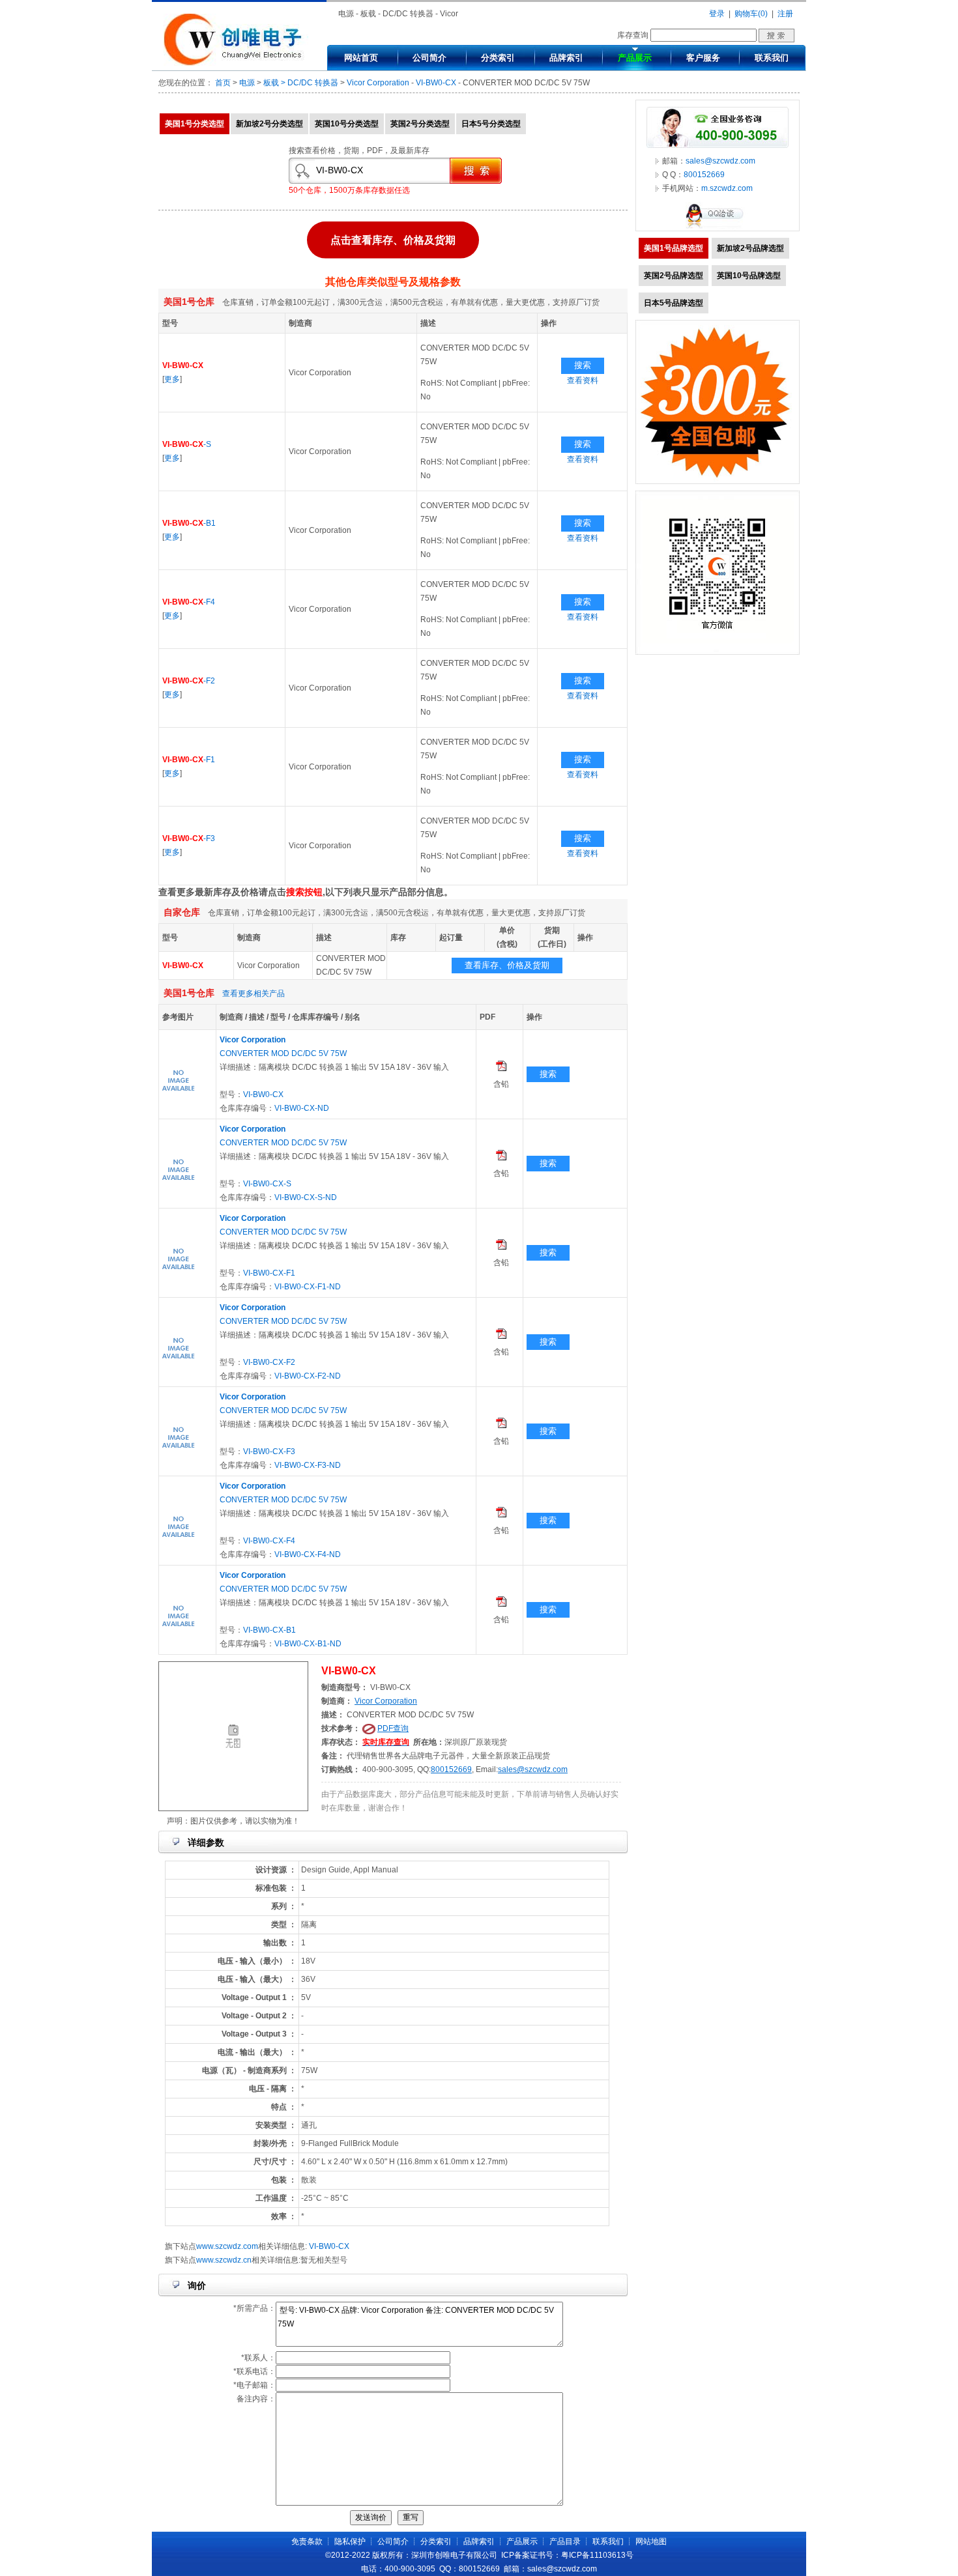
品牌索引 (566, 58)
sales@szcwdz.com (533, 1769)
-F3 (189, 838)
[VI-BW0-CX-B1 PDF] (501, 1604)
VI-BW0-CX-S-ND (306, 1197)
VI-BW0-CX (436, 83)
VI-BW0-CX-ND (302, 1108)
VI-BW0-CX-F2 (269, 1362)
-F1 (189, 760)
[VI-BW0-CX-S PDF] (501, 1158)
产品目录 (565, 2541)
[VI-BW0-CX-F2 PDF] (501, 1336)
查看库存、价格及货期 (507, 965)
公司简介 (429, 58)
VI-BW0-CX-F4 (269, 1541)
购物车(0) (751, 14)
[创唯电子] (236, 63)
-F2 (189, 681)
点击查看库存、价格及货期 (393, 243)
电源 (247, 83)
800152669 (451, 1769)
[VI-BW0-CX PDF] (501, 1068)
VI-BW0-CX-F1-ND (308, 1287)
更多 (172, 379)
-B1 (189, 523)
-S (187, 444)
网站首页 (361, 58)
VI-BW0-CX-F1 (269, 1273)
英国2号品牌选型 (674, 276)
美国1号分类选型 (195, 124)
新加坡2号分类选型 (269, 124)
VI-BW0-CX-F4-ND (308, 1554)
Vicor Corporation (378, 83)
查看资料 (583, 380)
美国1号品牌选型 (674, 248)
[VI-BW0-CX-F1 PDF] (501, 1247)
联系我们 (772, 58)
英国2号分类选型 (420, 124)
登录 (717, 14)
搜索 (583, 365)
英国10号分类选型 (347, 124)
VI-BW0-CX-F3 (269, 1452)
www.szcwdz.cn (224, 2260)
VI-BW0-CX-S (267, 1184)
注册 (785, 14)
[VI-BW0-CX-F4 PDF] (501, 1515)
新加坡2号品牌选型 (750, 248)
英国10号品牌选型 (749, 276)
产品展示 (635, 58)
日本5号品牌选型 (674, 303)
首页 (223, 83)
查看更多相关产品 (254, 994)
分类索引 (498, 58)
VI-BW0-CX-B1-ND (308, 1644)
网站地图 (651, 2541)
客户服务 (703, 58)
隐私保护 (350, 2541)
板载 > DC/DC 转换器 (301, 83)
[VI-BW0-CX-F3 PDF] (501, 1425)
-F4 (189, 602)
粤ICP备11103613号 (597, 2555)
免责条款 (307, 2541)
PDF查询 (393, 1728)
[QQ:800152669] (718, 228)
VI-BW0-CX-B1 (269, 1630)
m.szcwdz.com (727, 188)
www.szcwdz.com (227, 2246)
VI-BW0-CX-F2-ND (308, 1376)
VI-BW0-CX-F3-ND (308, 1465)
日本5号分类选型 (491, 124)
